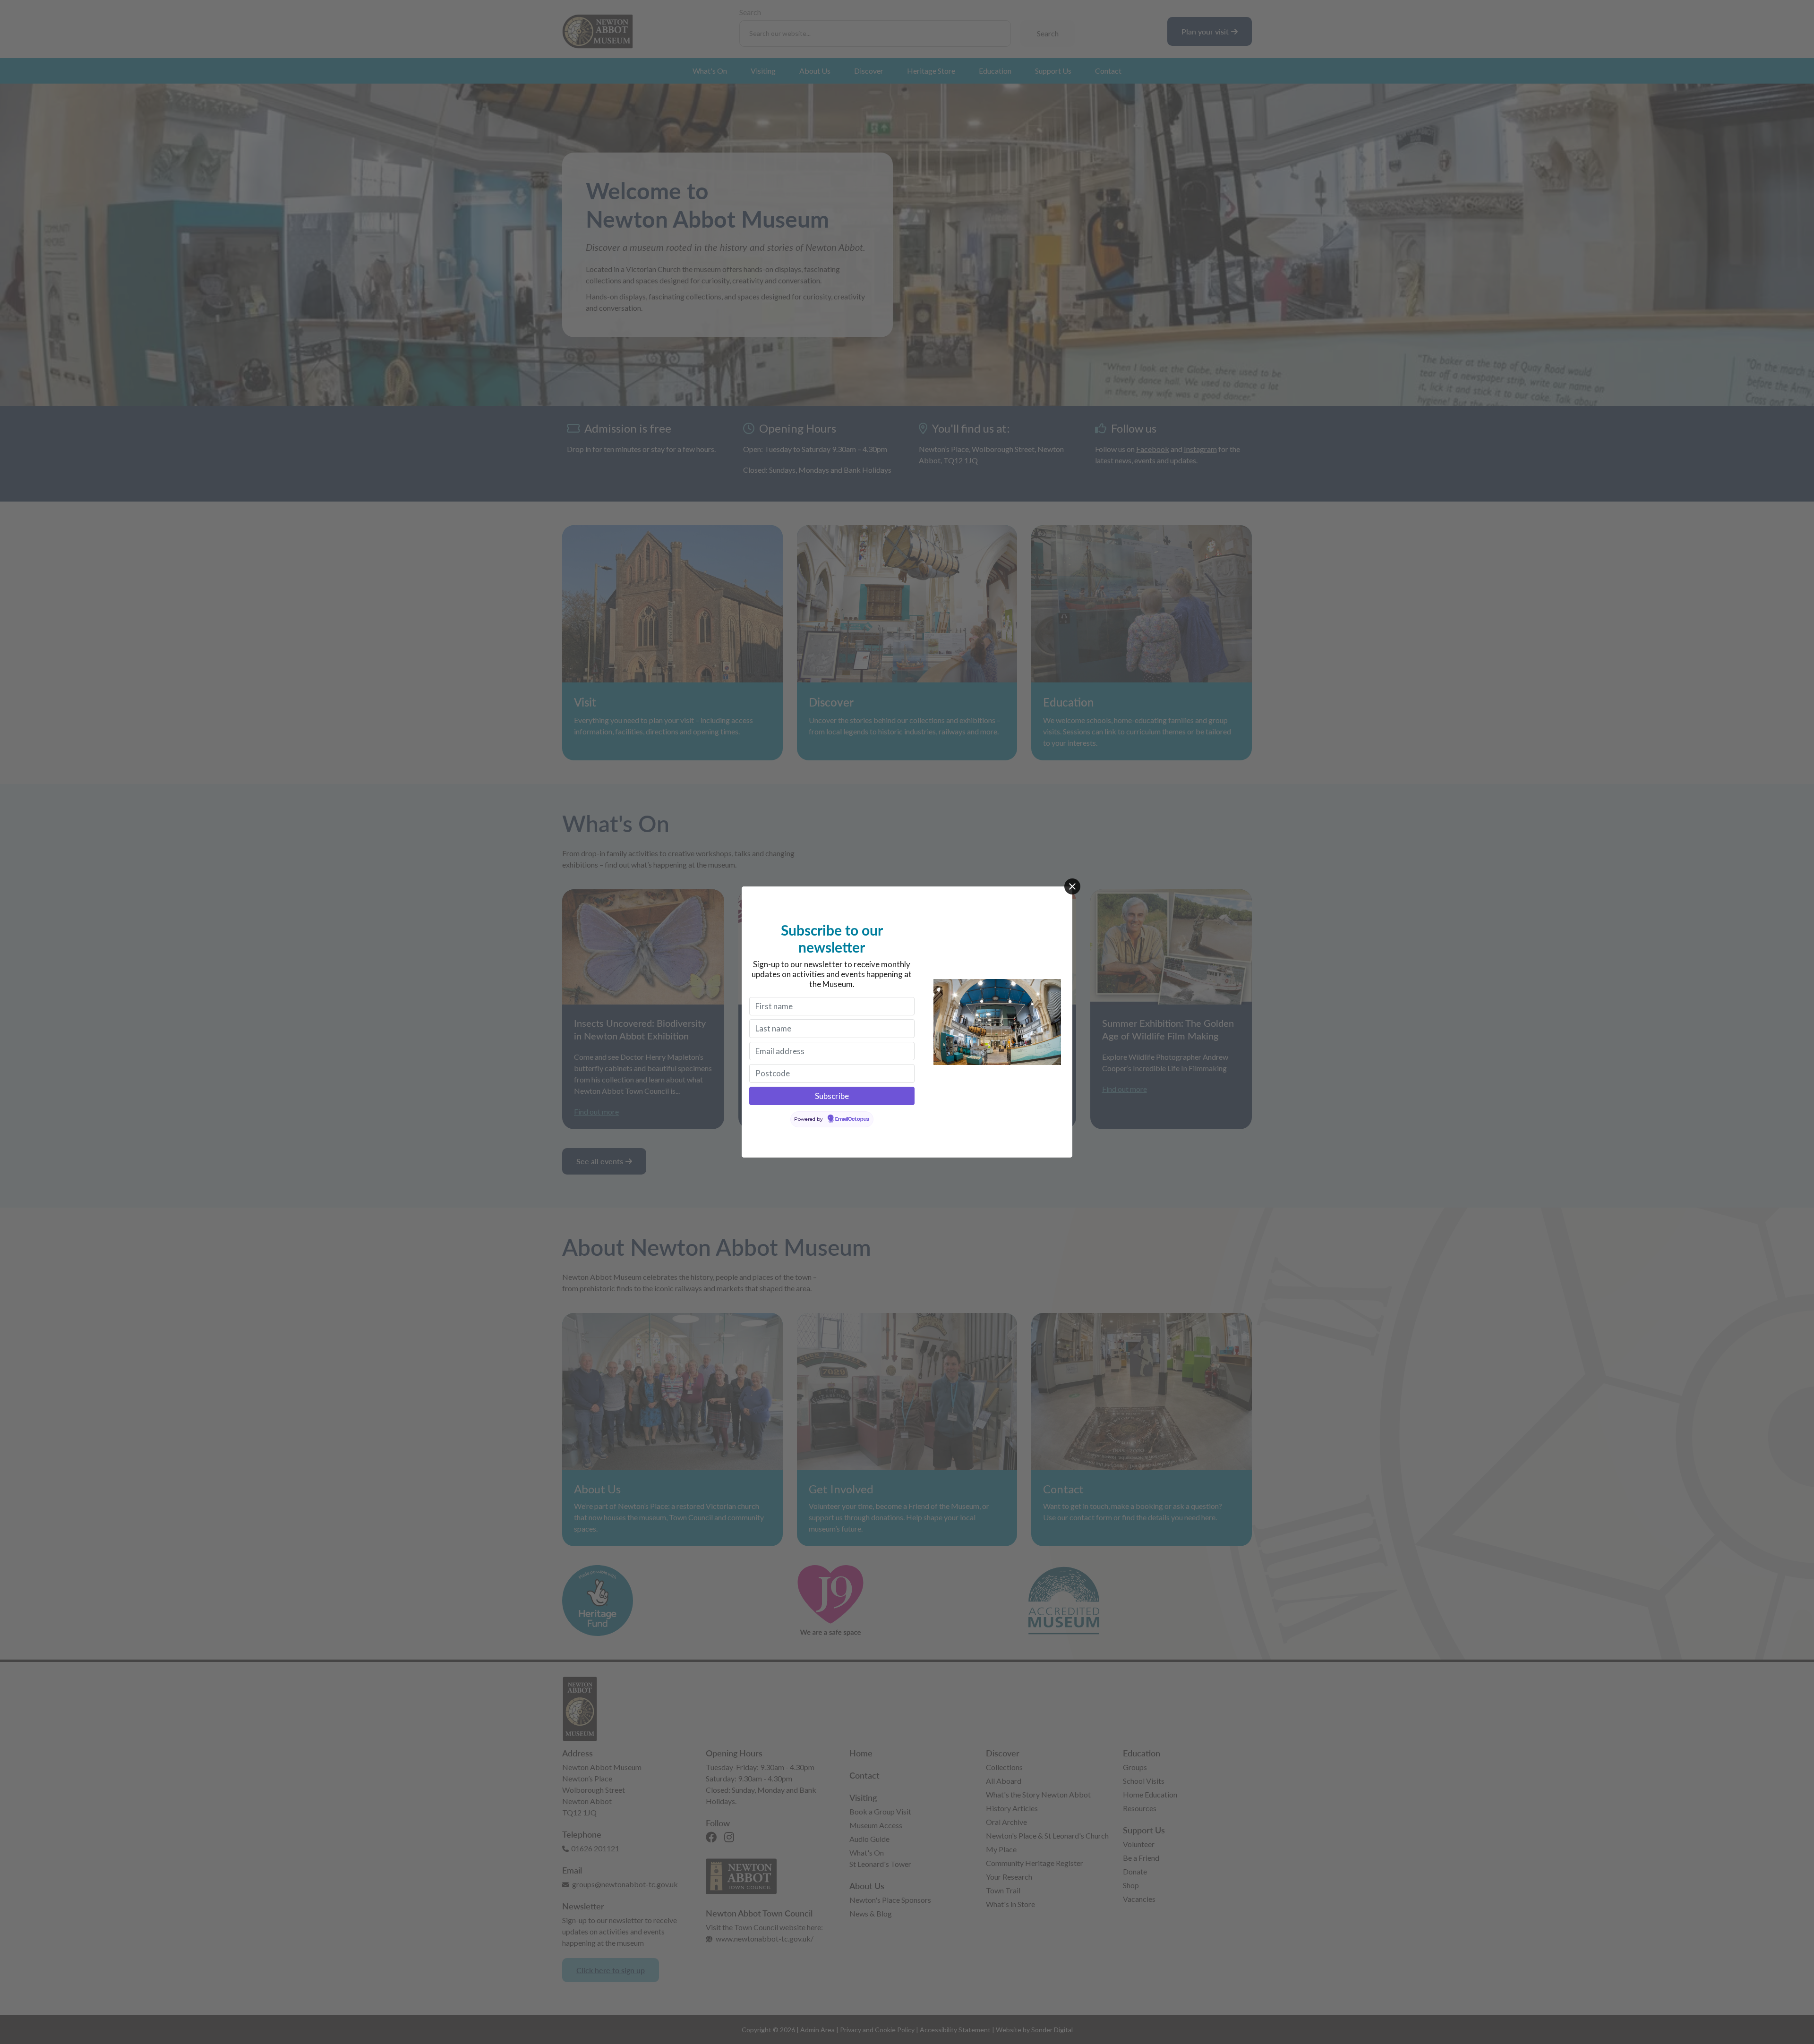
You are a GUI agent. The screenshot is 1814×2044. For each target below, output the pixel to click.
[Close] (1072, 886)
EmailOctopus (852, 1119)
